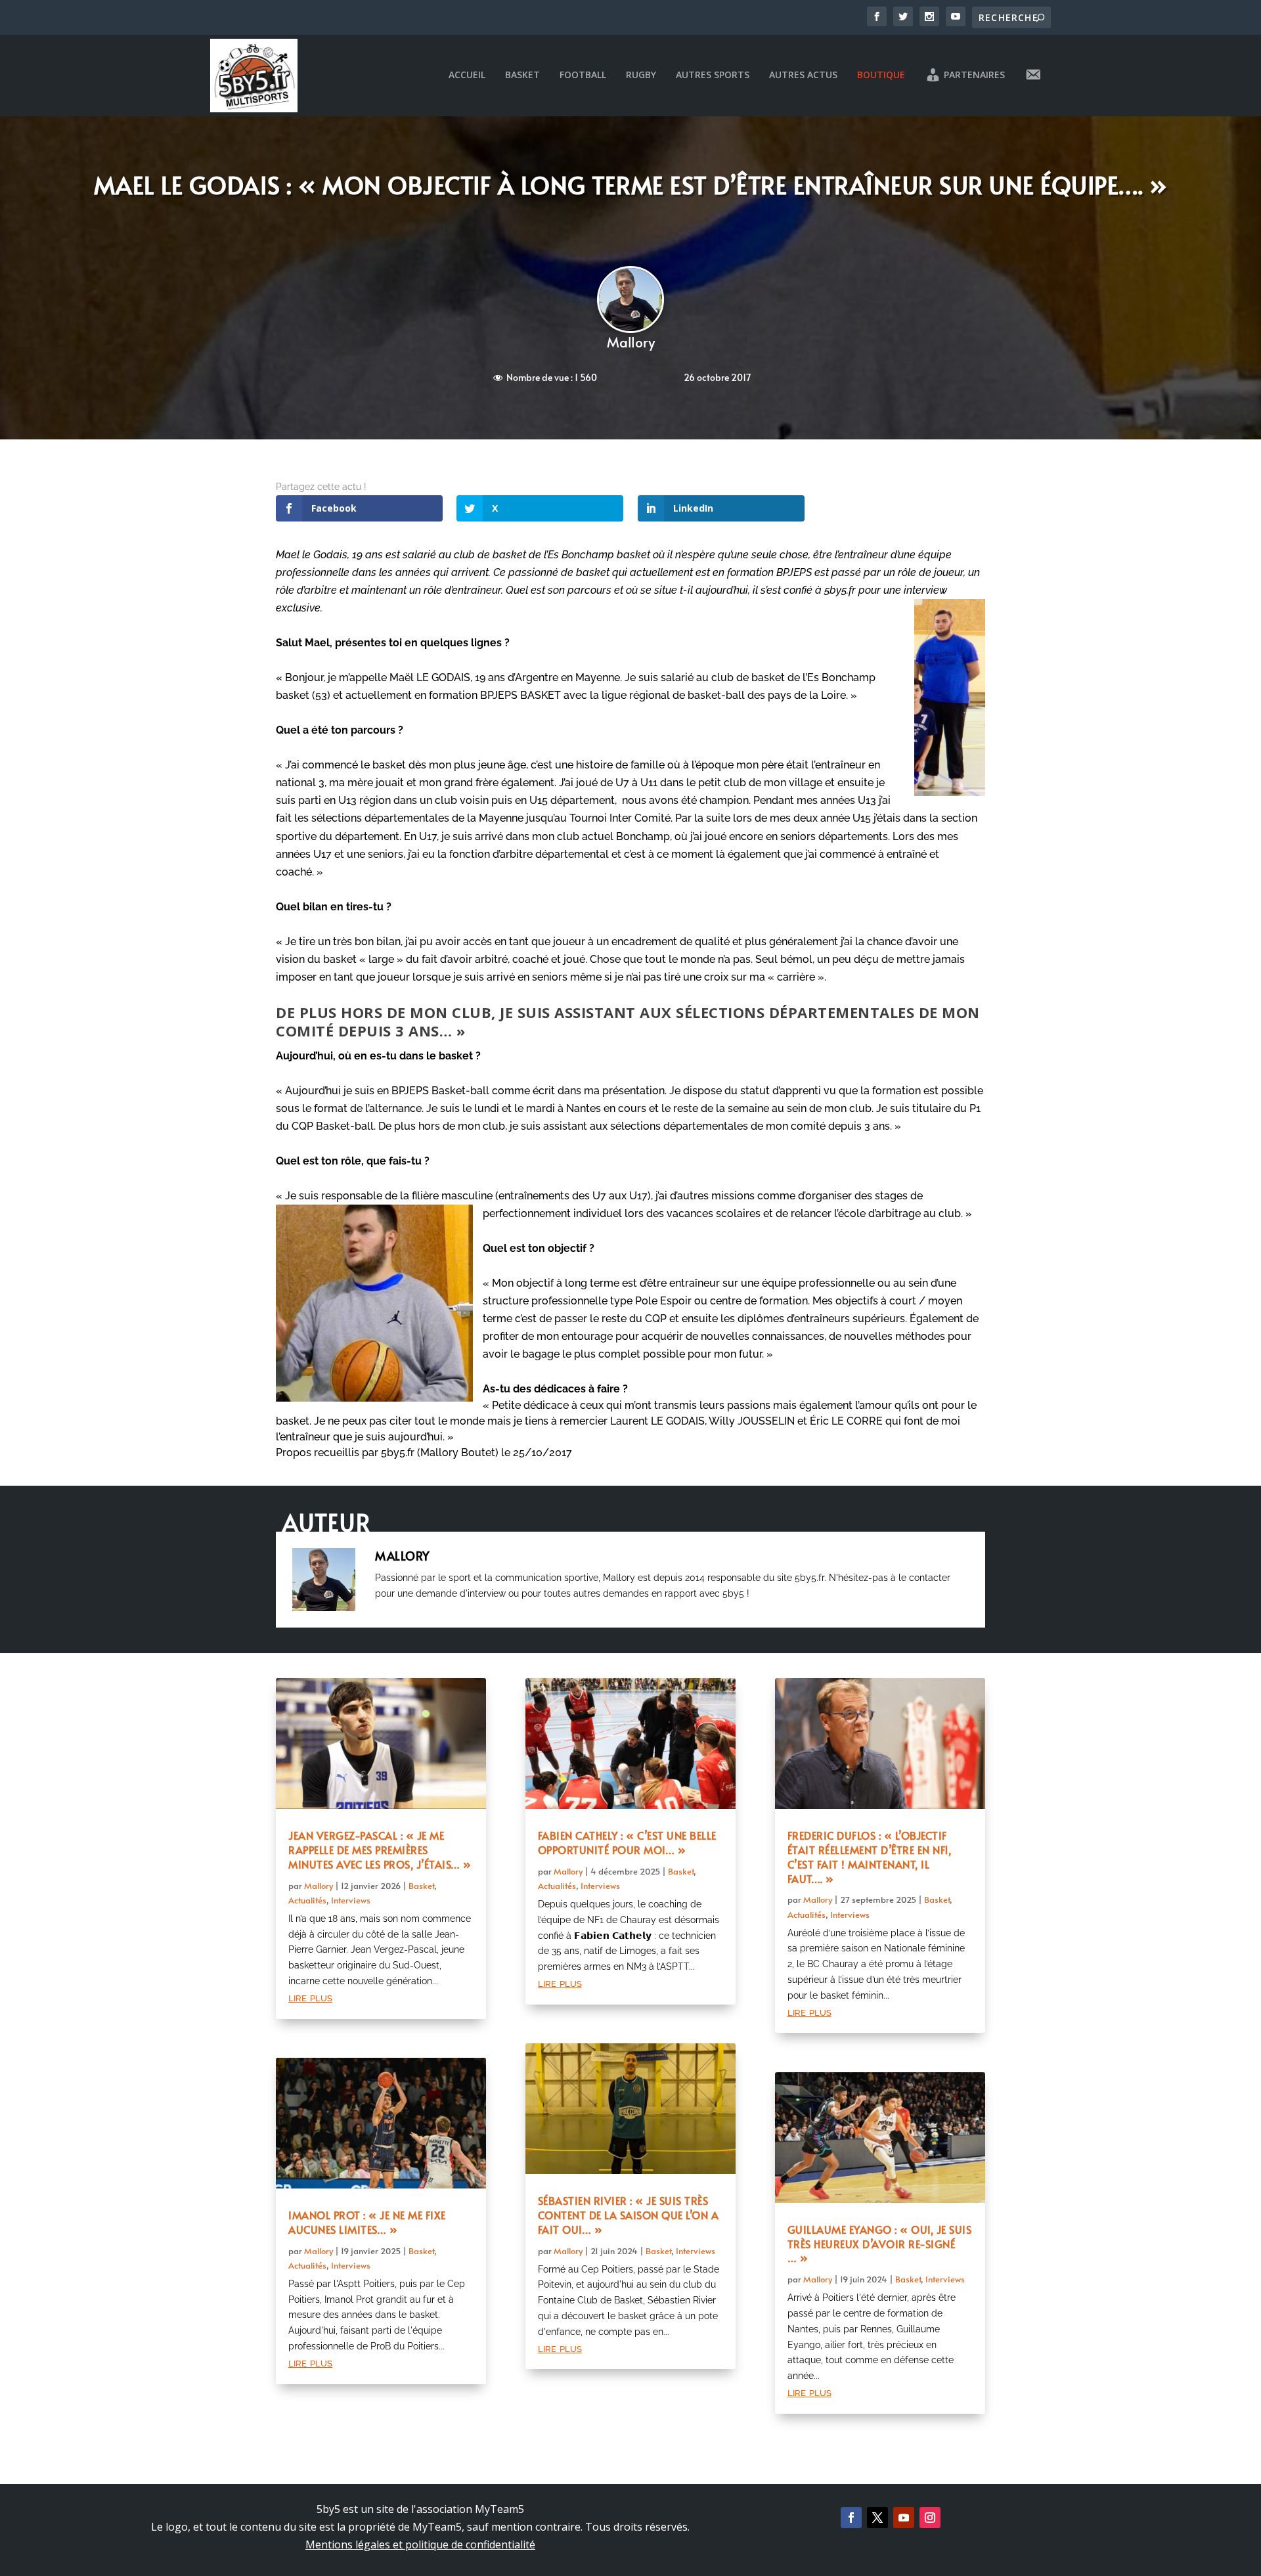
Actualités (307, 1900)
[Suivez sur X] (877, 2518)
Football (583, 75)
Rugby (641, 75)
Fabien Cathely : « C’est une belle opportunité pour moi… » (627, 1842)
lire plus (310, 1997)
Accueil (467, 75)
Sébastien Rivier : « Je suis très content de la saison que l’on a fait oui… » (629, 2215)
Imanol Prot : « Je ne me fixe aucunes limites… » (367, 2222)
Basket (522, 75)
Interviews (351, 1900)
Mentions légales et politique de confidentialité (420, 2544)
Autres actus (803, 75)
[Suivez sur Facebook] (851, 2518)
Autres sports (713, 75)
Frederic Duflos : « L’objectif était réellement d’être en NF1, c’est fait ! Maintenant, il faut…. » (870, 1856)
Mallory (631, 342)
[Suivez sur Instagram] (930, 2518)
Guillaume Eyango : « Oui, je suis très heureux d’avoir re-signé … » (880, 2244)
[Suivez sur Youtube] (904, 2518)
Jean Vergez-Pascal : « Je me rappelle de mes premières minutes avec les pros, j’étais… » (380, 1850)
